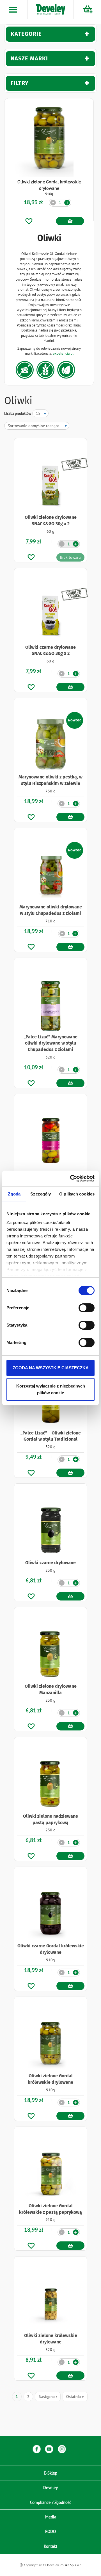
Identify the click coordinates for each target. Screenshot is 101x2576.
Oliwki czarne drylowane (50, 1563)
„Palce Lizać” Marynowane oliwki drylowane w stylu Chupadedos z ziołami (50, 1043)
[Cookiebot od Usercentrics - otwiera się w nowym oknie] (71, 1178)
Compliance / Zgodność (51, 2502)
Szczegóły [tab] (41, 1194)
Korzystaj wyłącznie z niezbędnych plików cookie (51, 1389)
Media (51, 2517)
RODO (50, 2531)
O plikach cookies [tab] (77, 1194)
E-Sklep (50, 2473)
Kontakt (50, 2546)
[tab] (50, 34)
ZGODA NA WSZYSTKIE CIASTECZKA (51, 1368)
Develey (50, 2488)
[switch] (87, 1308)
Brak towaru (70, 557)
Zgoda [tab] (14, 1194)
